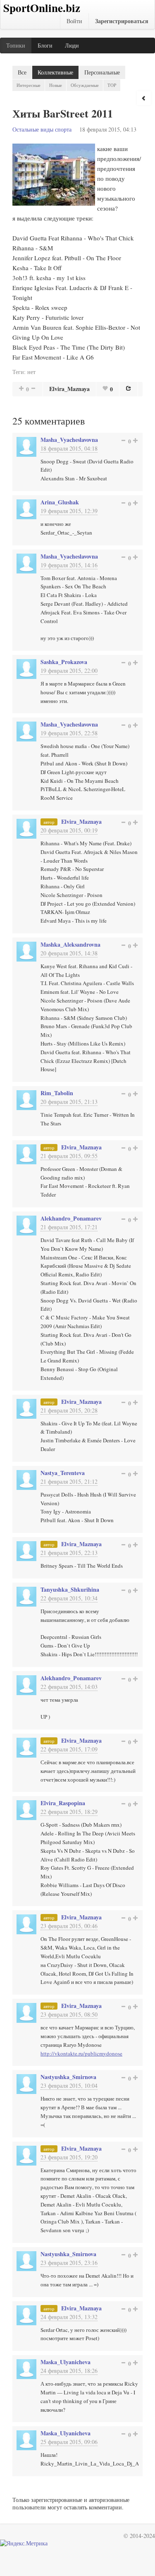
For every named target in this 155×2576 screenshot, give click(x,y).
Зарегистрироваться (122, 21)
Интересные (29, 85)
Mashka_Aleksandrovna (70, 944)
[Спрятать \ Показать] (144, 98)
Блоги (45, 45)
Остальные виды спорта (42, 129)
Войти (74, 21)
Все (22, 72)
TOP (112, 85)
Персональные (102, 72)
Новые (56, 85)
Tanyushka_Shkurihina (70, 1589)
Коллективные (55, 72)
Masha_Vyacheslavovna (69, 440)
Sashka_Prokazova (64, 662)
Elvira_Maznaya (69, 389)
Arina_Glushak (60, 502)
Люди (72, 45)
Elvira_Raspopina (63, 1803)
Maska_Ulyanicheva (66, 2362)
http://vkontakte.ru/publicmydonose (81, 2053)
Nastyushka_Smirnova (68, 2077)
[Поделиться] (129, 388)
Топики (16, 45)
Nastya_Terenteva (63, 1473)
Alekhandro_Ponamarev (71, 1218)
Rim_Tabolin (57, 1093)
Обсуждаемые (85, 85)
